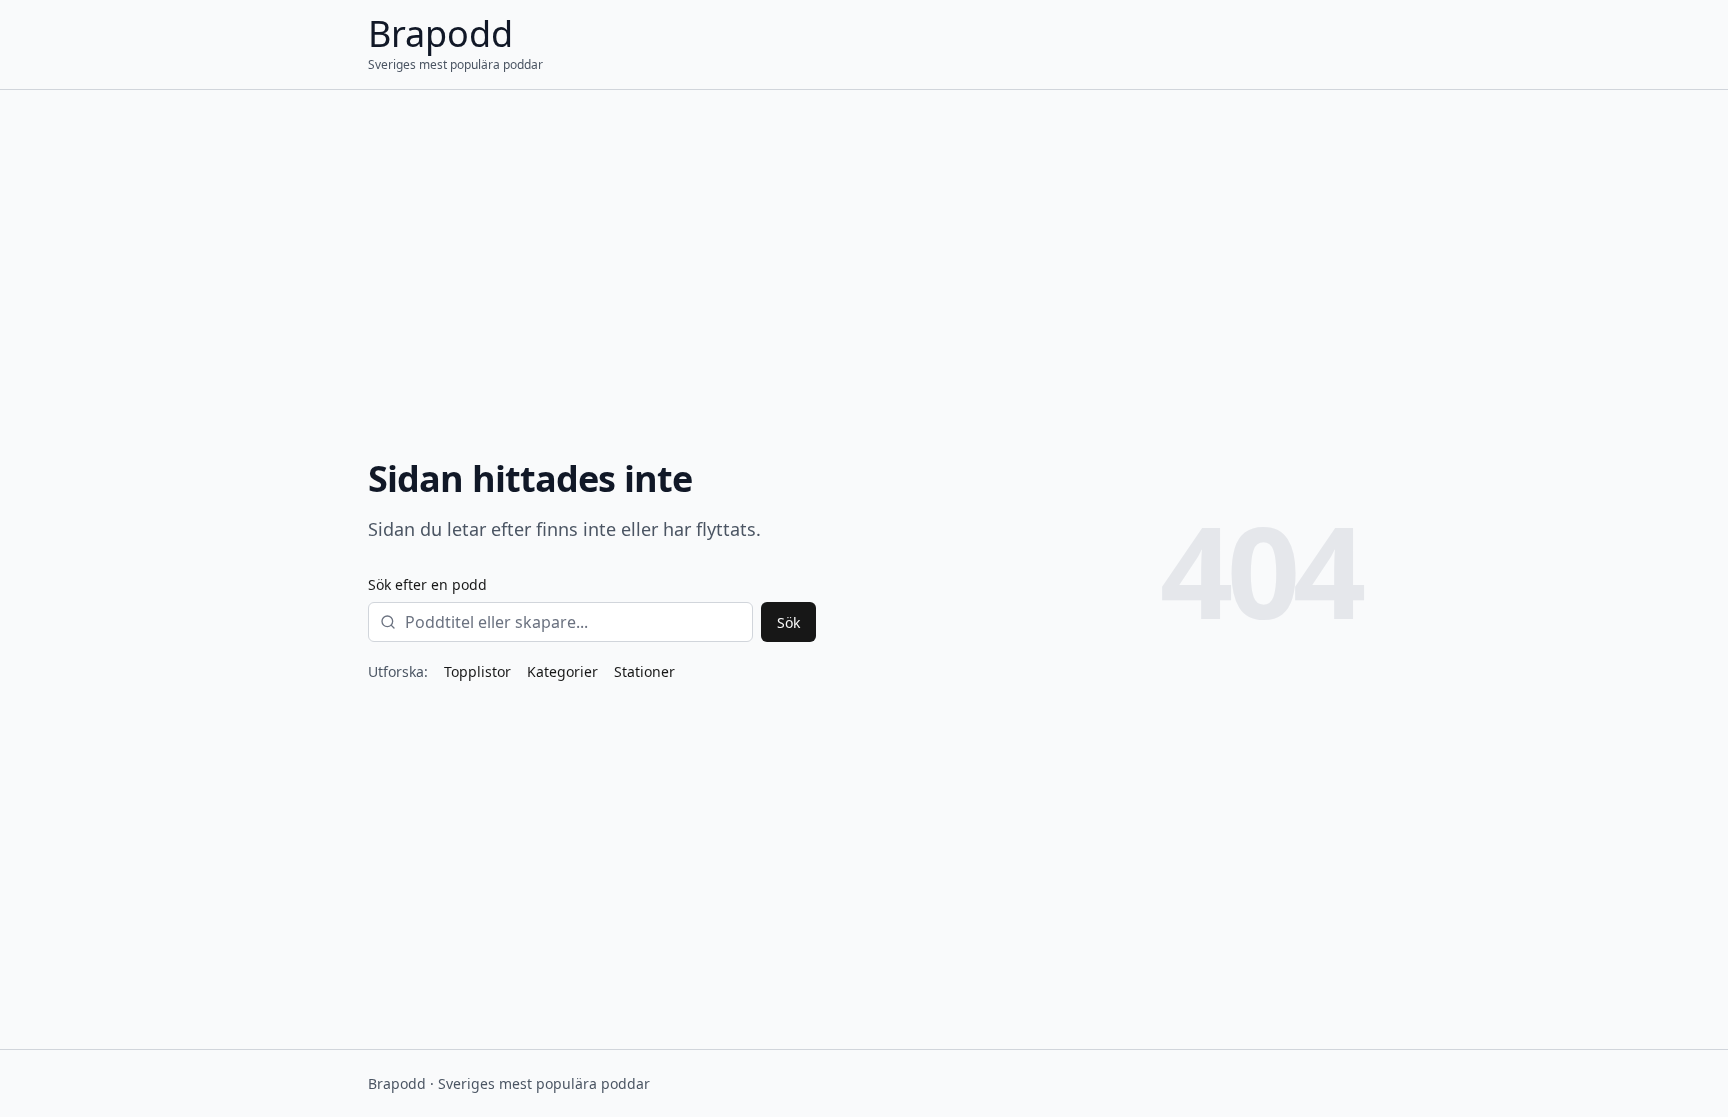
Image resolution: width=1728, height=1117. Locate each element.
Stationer (644, 671)
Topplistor (477, 671)
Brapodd (440, 33)
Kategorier (562, 671)
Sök (788, 622)
